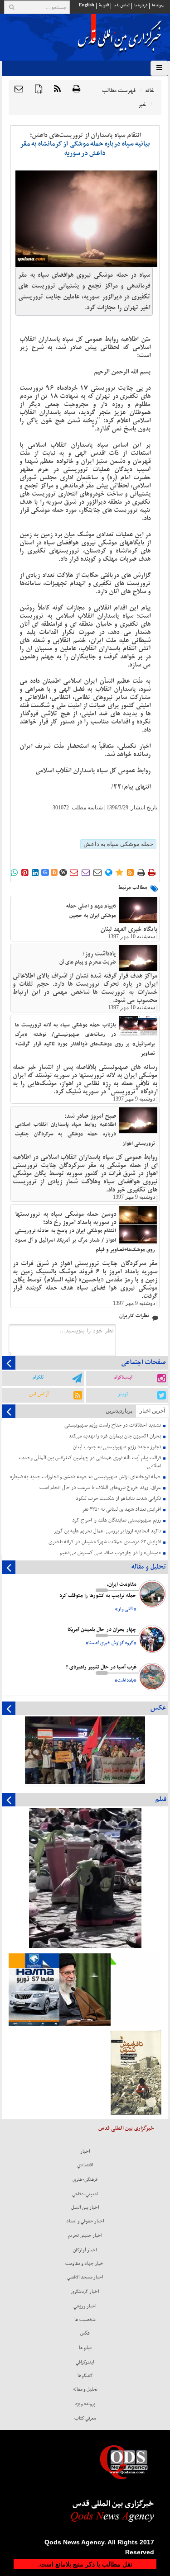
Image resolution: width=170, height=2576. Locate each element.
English (87, 5)
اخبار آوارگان (85, 2250)
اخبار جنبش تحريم (85, 2236)
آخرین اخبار (152, 1411)
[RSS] (57, 90)
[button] (19, 90)
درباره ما (141, 5)
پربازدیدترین (119, 1411)
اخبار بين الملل (85, 2207)
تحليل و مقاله (85, 2389)
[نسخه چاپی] (76, 90)
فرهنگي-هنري (85, 2179)
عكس (85, 2333)
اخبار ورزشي (85, 2306)
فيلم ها (85, 2348)
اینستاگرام (123, 1377)
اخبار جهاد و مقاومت (85, 2264)
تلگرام (38, 1377)
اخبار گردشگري (85, 2292)
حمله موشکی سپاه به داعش (118, 844)
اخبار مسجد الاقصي (85, 2277)
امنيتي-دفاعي (85, 2194)
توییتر (123, 1394)
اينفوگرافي (85, 2362)
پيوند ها (158, 5)
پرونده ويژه (85, 2404)
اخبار (85, 2151)
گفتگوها (85, 2376)
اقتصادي (85, 2165)
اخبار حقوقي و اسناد (85, 2221)
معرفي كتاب (85, 2418)
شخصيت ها (85, 2320)
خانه (150, 91)
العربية (104, 5)
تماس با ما (121, 5)
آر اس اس (39, 1394)
